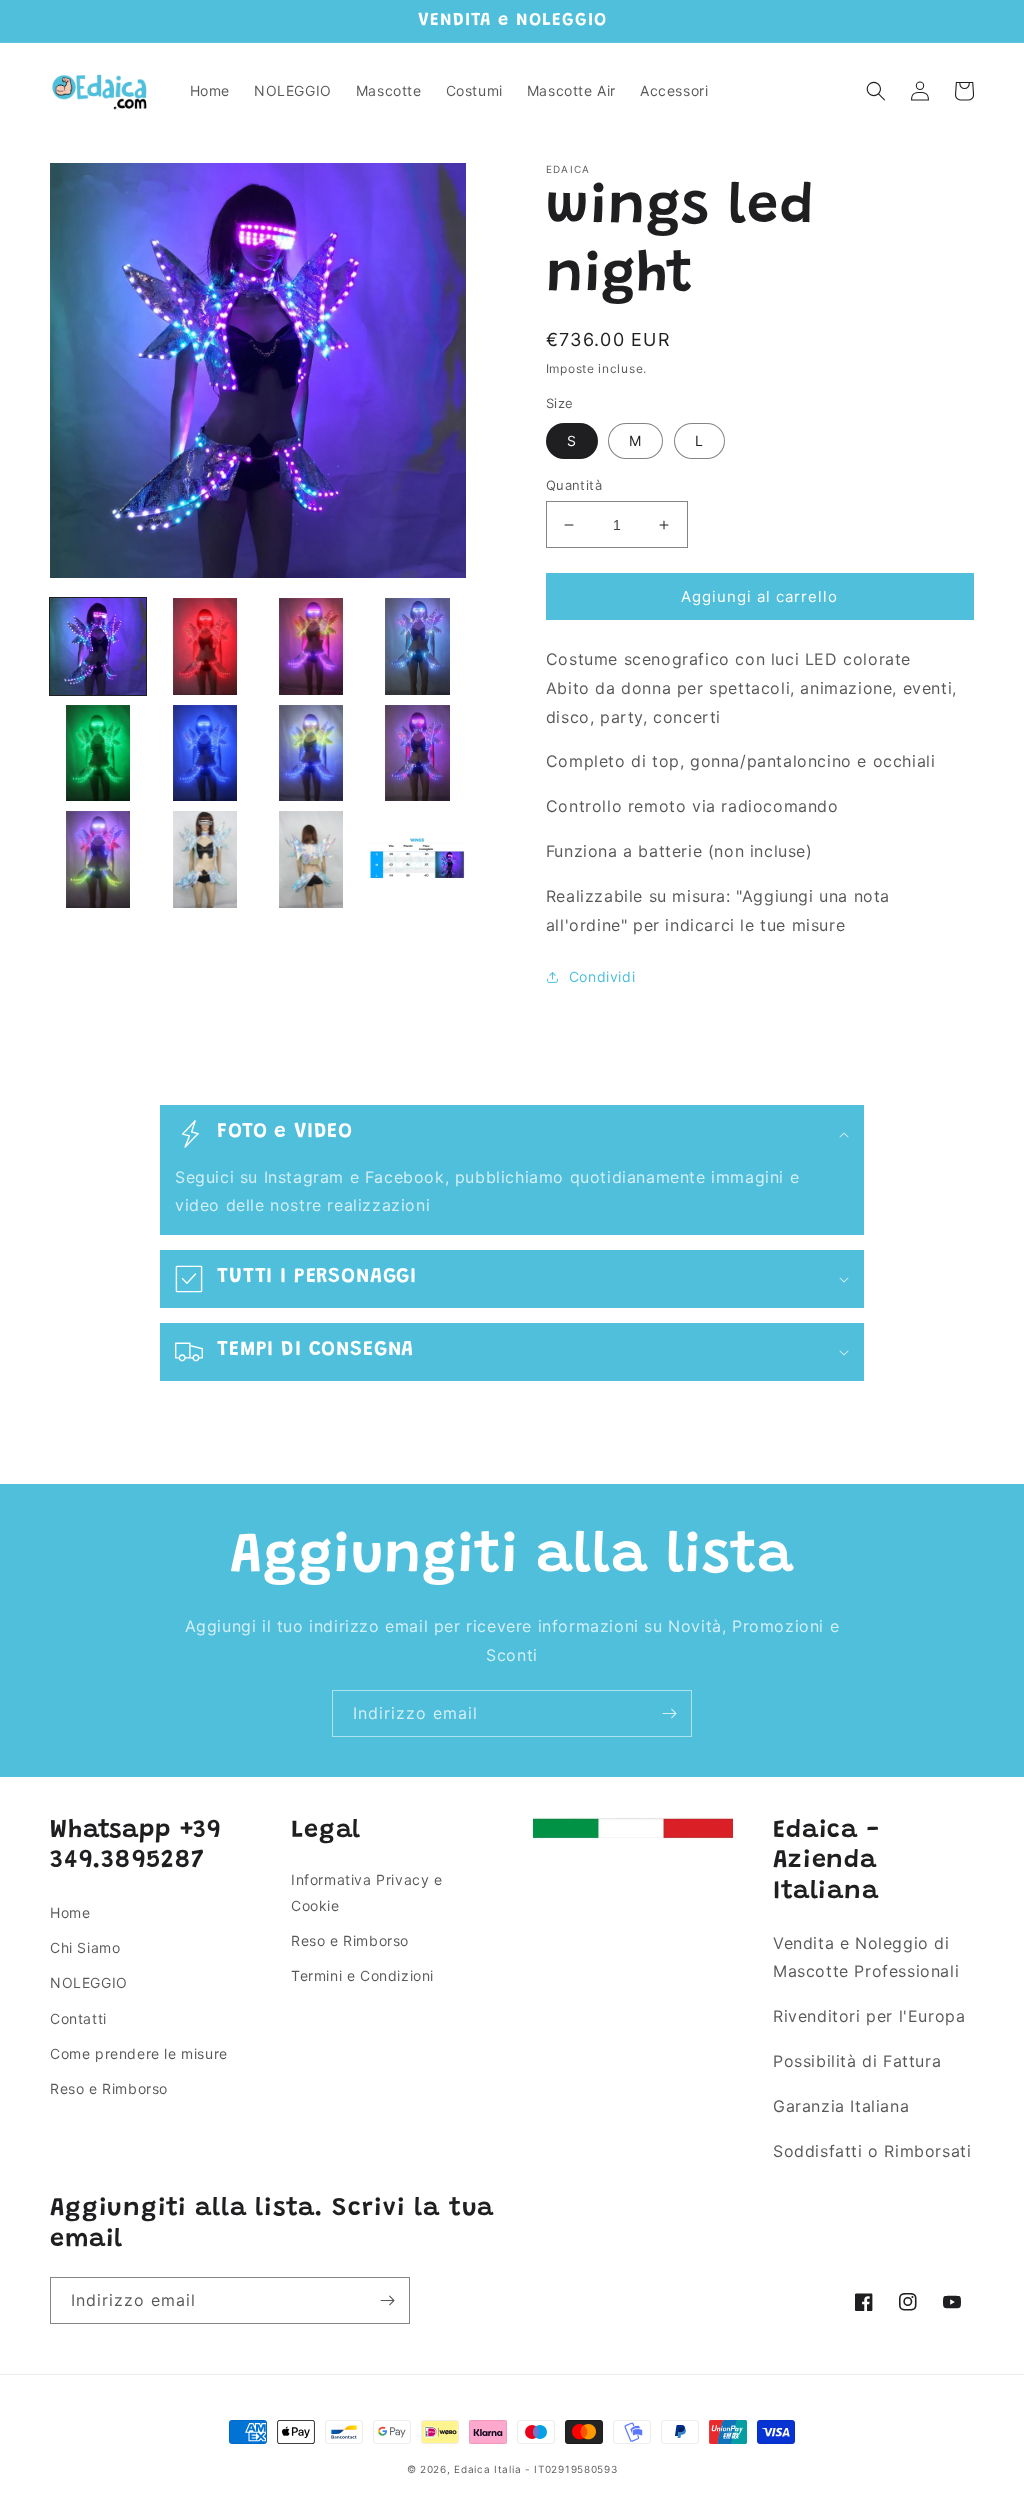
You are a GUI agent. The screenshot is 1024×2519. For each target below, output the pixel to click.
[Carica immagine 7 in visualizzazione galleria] (311, 753)
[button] (876, 91)
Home (70, 1912)
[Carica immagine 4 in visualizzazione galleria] (417, 646)
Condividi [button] (602, 976)
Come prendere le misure (139, 2053)
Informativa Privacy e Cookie (367, 1892)
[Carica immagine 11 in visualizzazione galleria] (311, 859)
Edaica (472, 2469)
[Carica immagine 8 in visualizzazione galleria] (417, 753)
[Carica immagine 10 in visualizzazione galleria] (204, 859)
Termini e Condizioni (362, 1975)
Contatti (78, 2018)
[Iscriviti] (669, 1713)
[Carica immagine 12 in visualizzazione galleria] (417, 859)
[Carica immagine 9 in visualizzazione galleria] (98, 859)
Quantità (574, 485)
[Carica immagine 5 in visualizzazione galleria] (98, 753)
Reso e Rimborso (109, 2088)
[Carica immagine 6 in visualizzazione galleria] (204, 753)
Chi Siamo (85, 1947)
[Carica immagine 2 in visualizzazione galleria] (204, 646)
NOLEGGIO (89, 1982)
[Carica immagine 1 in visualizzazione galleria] (98, 646)
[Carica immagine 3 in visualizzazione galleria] (311, 646)
